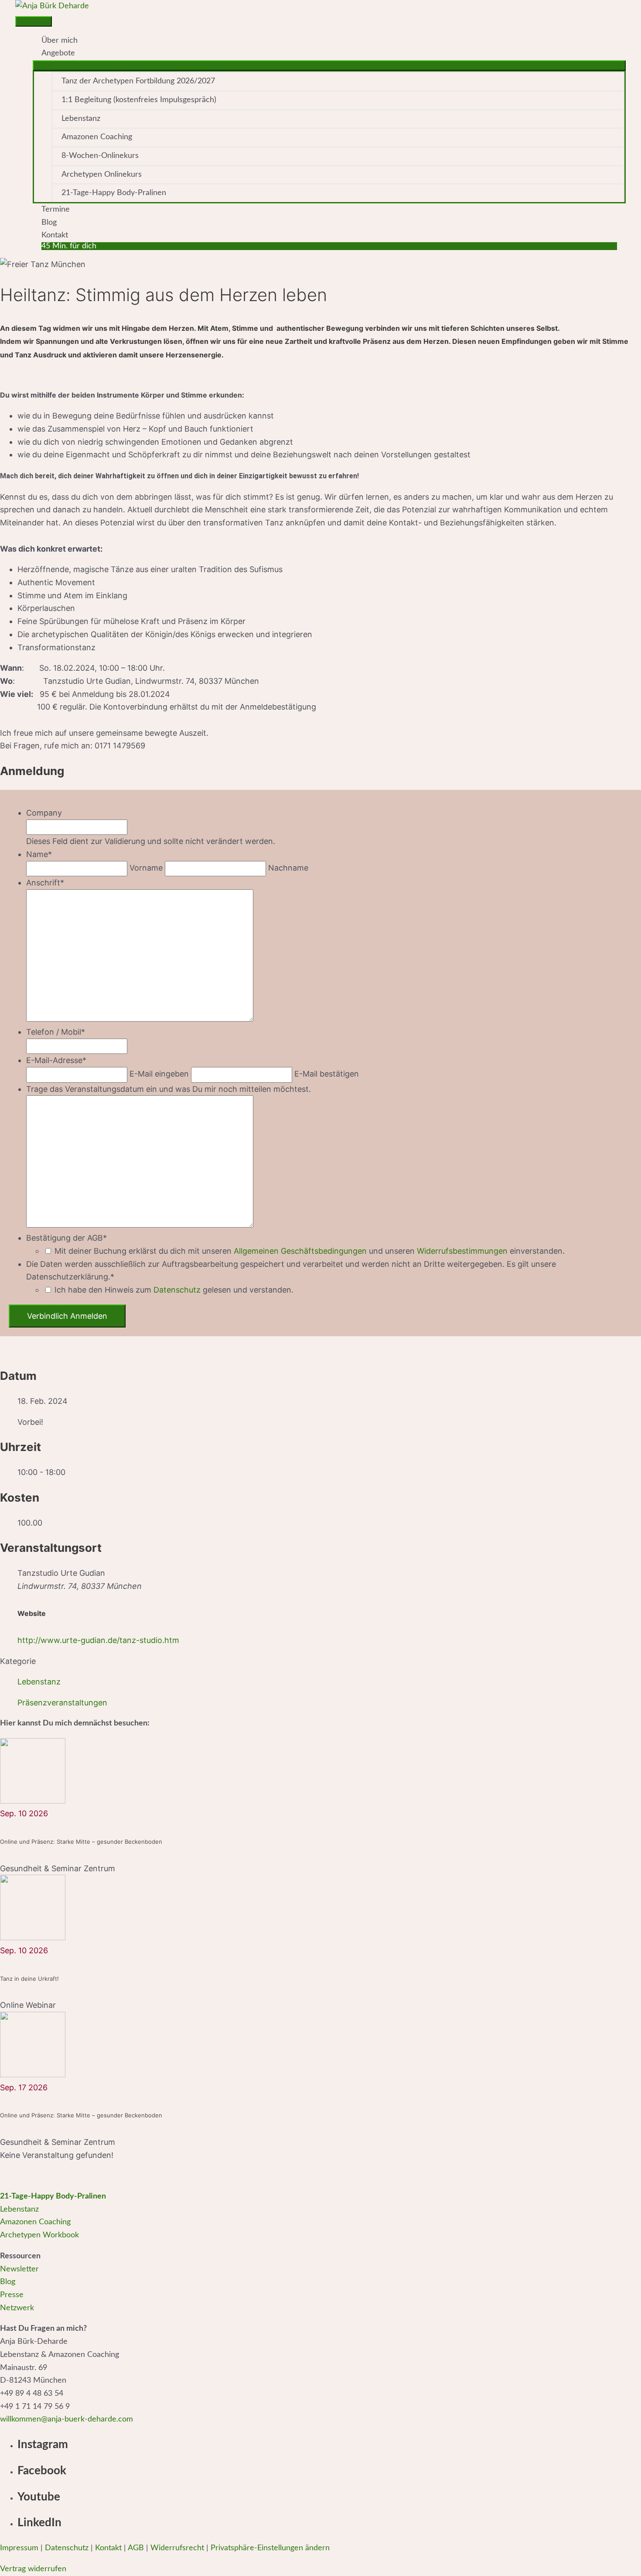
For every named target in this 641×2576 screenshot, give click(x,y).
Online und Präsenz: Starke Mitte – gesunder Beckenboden (81, 1842)
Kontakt (108, 2548)
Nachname (288, 868)
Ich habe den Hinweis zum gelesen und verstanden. (174, 1290)
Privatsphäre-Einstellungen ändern (270, 2548)
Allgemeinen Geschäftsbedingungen (300, 1251)
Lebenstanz (39, 1682)
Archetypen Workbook (39, 2235)
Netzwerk (17, 2308)
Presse (12, 2295)
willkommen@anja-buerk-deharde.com (66, 2419)
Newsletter (19, 2269)
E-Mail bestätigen (327, 1074)
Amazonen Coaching (35, 2222)
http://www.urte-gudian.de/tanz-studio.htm (98, 1640)
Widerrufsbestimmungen (462, 1251)
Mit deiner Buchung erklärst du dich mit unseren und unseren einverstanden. (310, 1251)
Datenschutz (177, 1290)
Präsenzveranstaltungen (62, 1703)
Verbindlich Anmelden (67, 1316)
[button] (329, 246)
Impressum (19, 2548)
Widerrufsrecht (177, 2548)
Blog (8, 2282)
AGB (136, 2548)
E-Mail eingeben (159, 1074)
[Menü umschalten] (329, 65)
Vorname (146, 868)
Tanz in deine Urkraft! (29, 1979)
